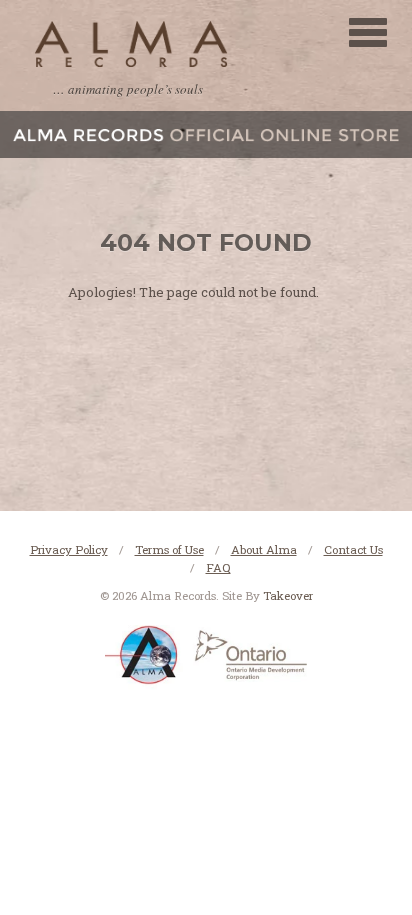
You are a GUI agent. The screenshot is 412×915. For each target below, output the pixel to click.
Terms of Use (169, 549)
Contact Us (353, 549)
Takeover (288, 595)
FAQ (218, 567)
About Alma (264, 549)
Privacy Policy (69, 549)
